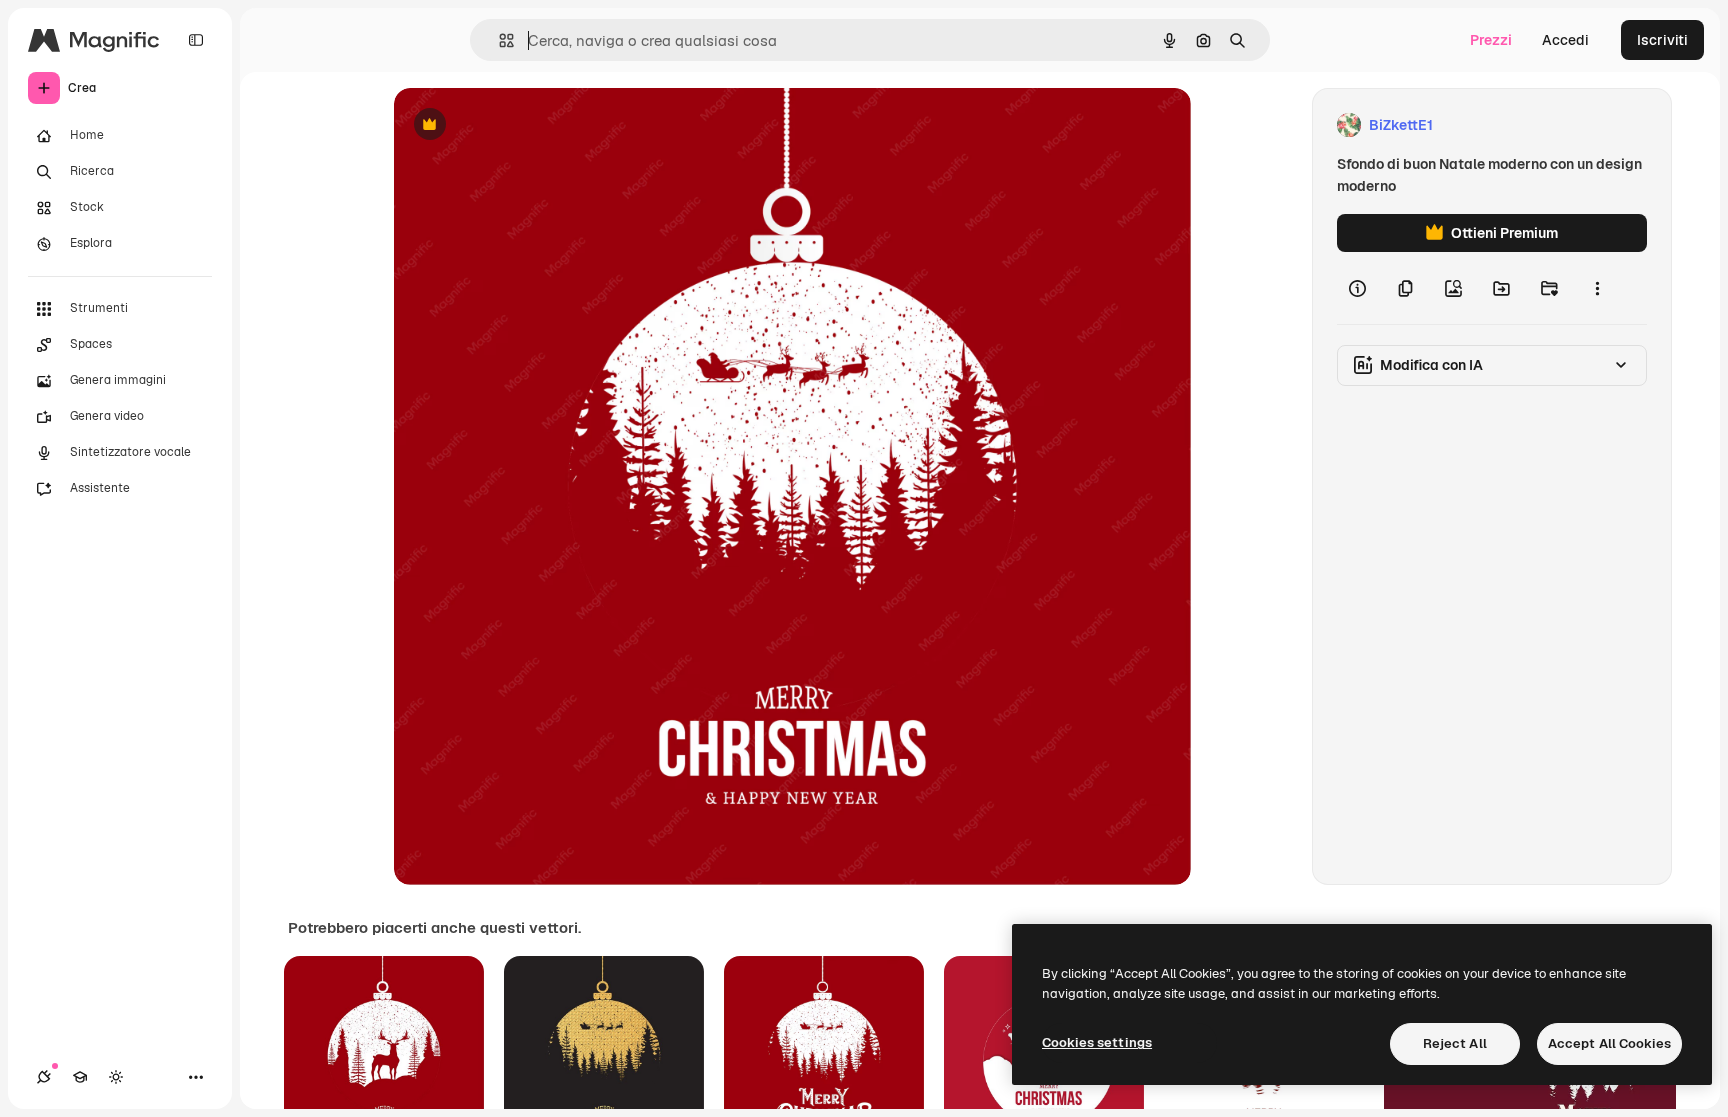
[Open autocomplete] (498, 40)
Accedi (1565, 40)
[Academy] (80, 1077)
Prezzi (1491, 40)
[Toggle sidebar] (196, 40)
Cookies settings (1097, 1042)
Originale (526, 125)
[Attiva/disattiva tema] (116, 1077)
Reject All (1455, 1043)
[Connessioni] (44, 1077)
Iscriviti (1662, 40)
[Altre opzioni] (1597, 288)
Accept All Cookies (1609, 1043)
